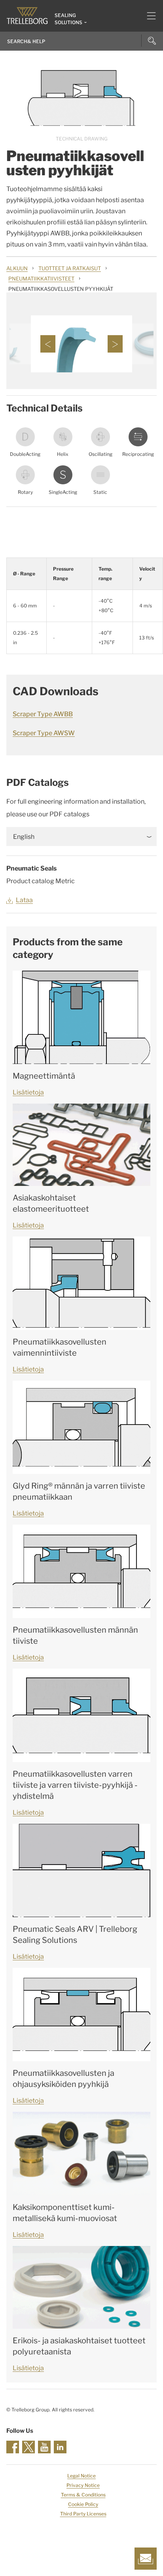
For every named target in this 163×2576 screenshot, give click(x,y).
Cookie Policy (83, 2504)
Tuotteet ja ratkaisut (70, 268)
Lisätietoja (28, 1092)
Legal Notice (81, 2476)
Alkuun (17, 268)
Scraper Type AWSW (44, 733)
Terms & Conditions (83, 2495)
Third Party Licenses (83, 2514)
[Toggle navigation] (148, 16)
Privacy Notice (83, 2485)
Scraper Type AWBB (43, 714)
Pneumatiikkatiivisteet (41, 279)
